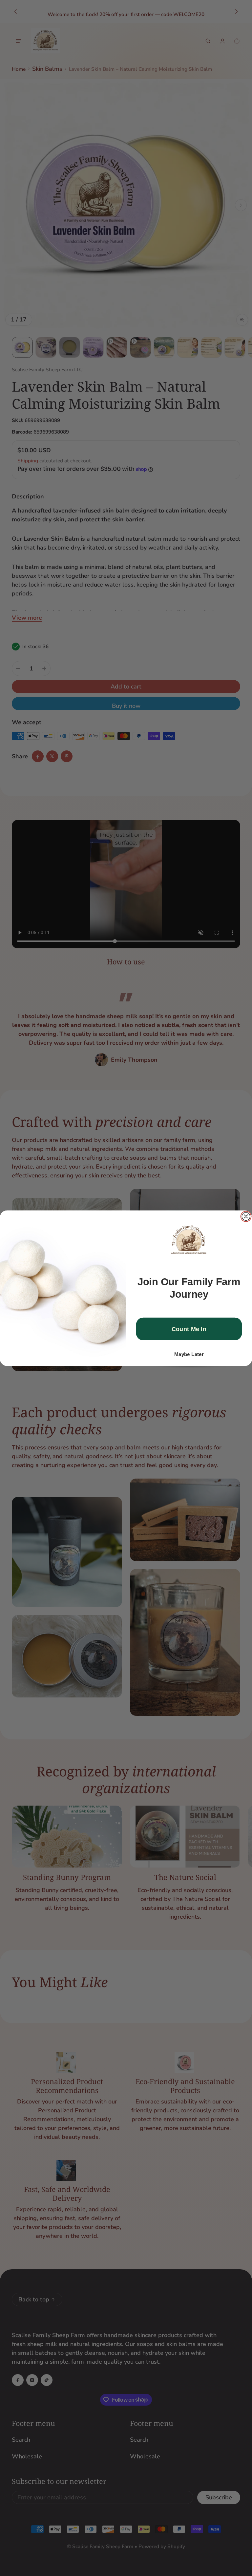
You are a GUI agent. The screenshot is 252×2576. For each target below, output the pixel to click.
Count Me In (189, 1329)
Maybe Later (189, 1354)
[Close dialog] (246, 1216)
